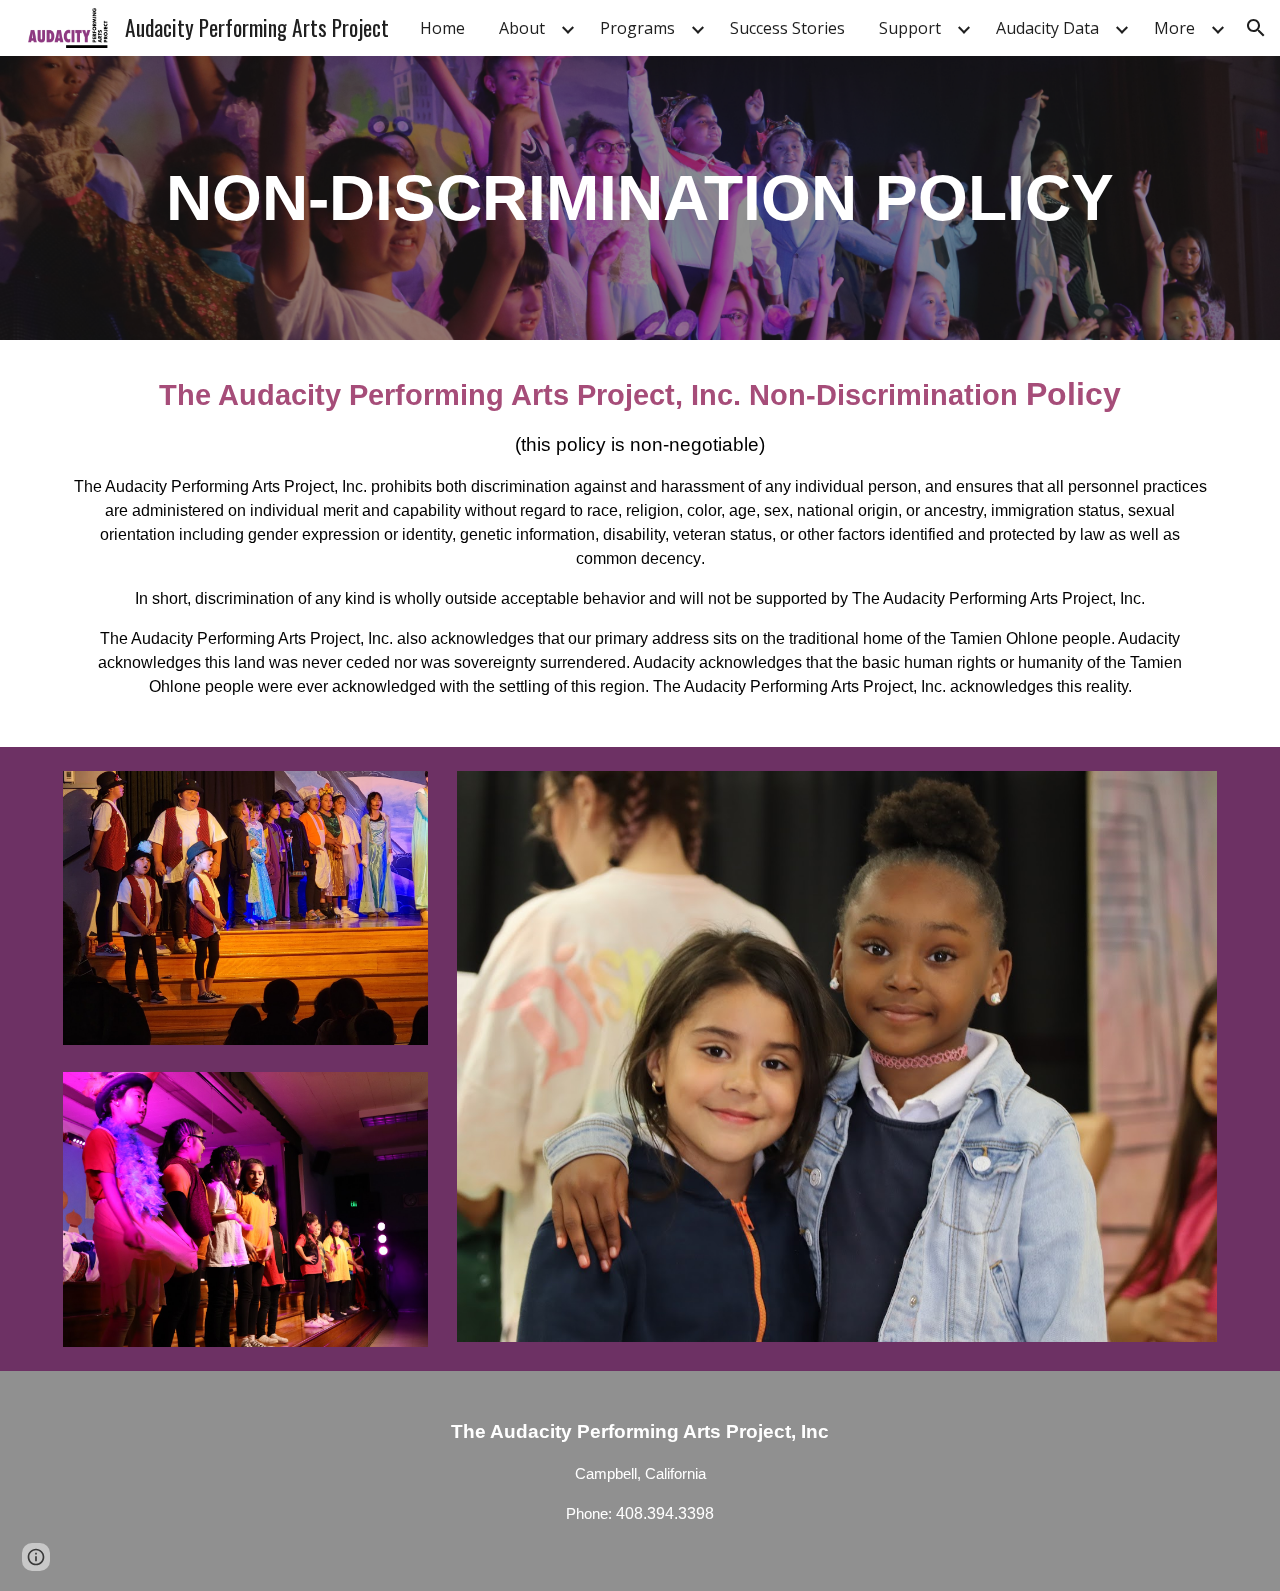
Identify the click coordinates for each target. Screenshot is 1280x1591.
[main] (640, 198)
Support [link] (910, 28)
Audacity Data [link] (1047, 28)
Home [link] (442, 28)
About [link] (522, 28)
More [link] (1174, 28)
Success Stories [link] (787, 28)
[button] (1256, 28)
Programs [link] (637, 28)
